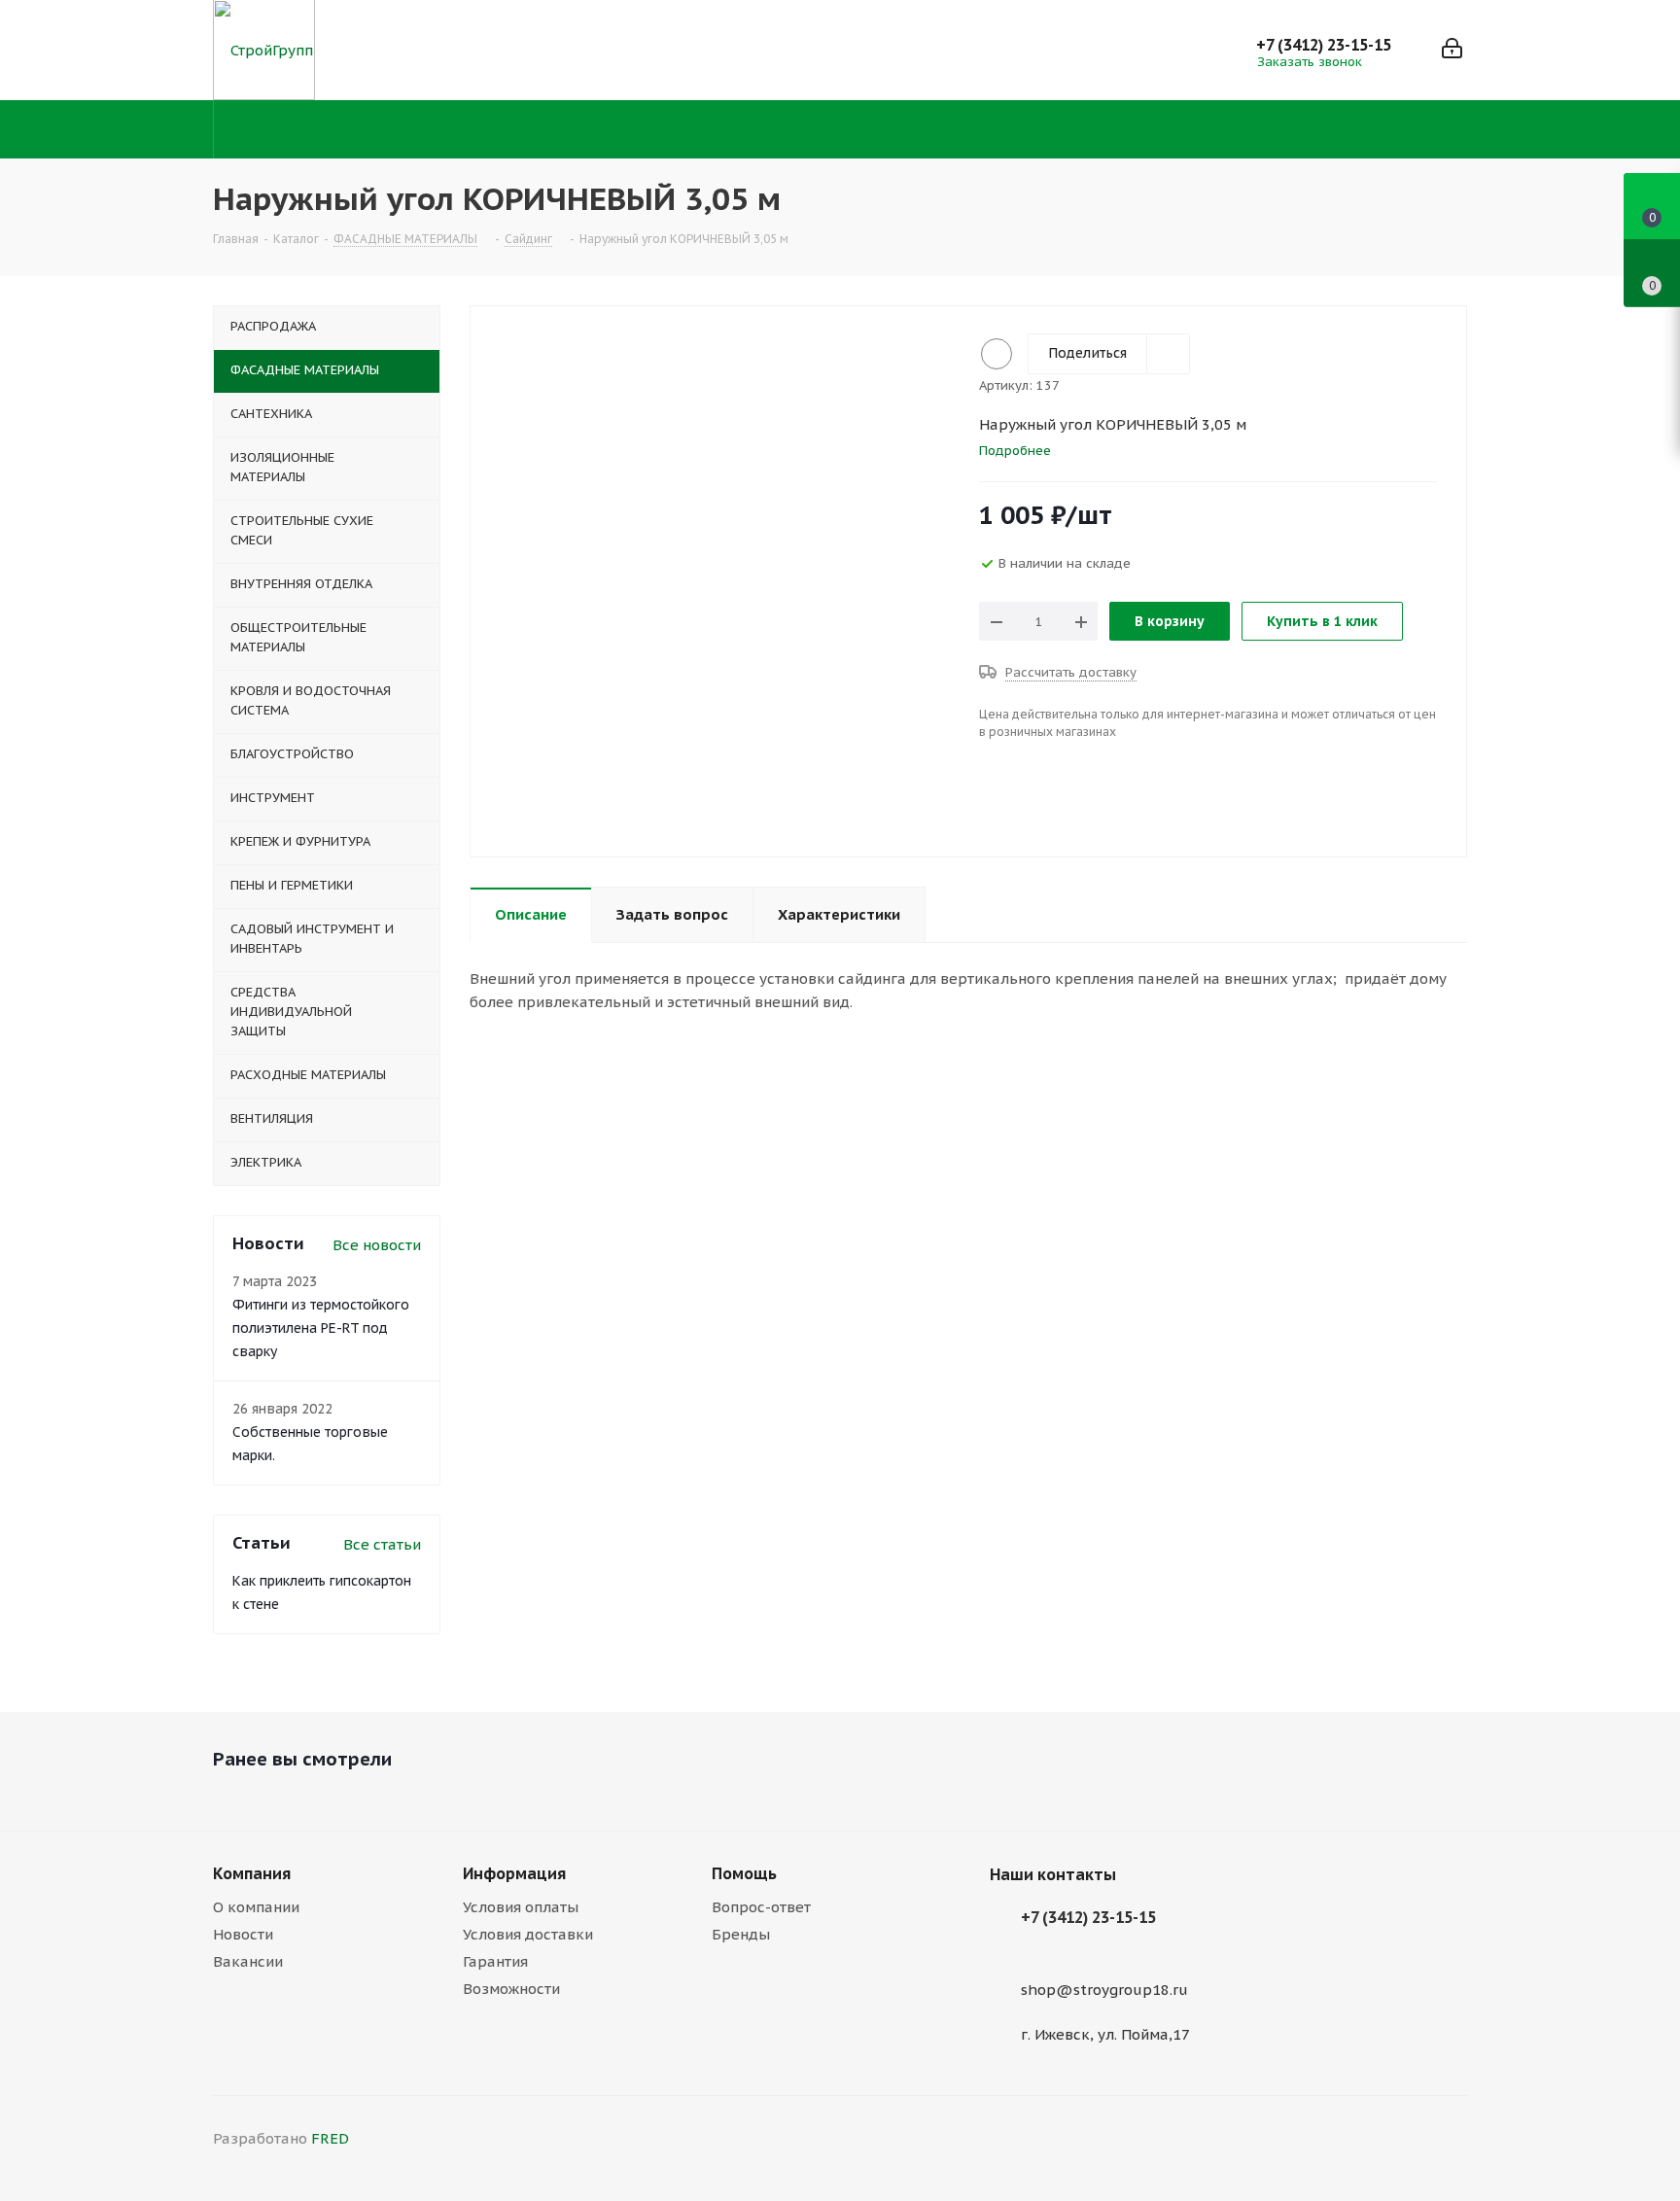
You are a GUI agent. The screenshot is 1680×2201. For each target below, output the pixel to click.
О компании (256, 1907)
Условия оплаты (521, 1907)
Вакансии (248, 1961)
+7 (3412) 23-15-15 (1324, 45)
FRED (330, 2138)
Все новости (377, 1245)
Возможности (511, 1989)
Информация (514, 1873)
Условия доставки (528, 1934)
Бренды (741, 1934)
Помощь (744, 1873)
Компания (252, 1873)
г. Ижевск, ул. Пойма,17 (1105, 2034)
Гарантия (495, 1961)
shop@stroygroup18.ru (1104, 1990)
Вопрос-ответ (761, 1907)
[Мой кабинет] (1452, 50)
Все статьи (382, 1544)
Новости (243, 1934)
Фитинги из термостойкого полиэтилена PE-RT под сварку (321, 1328)
